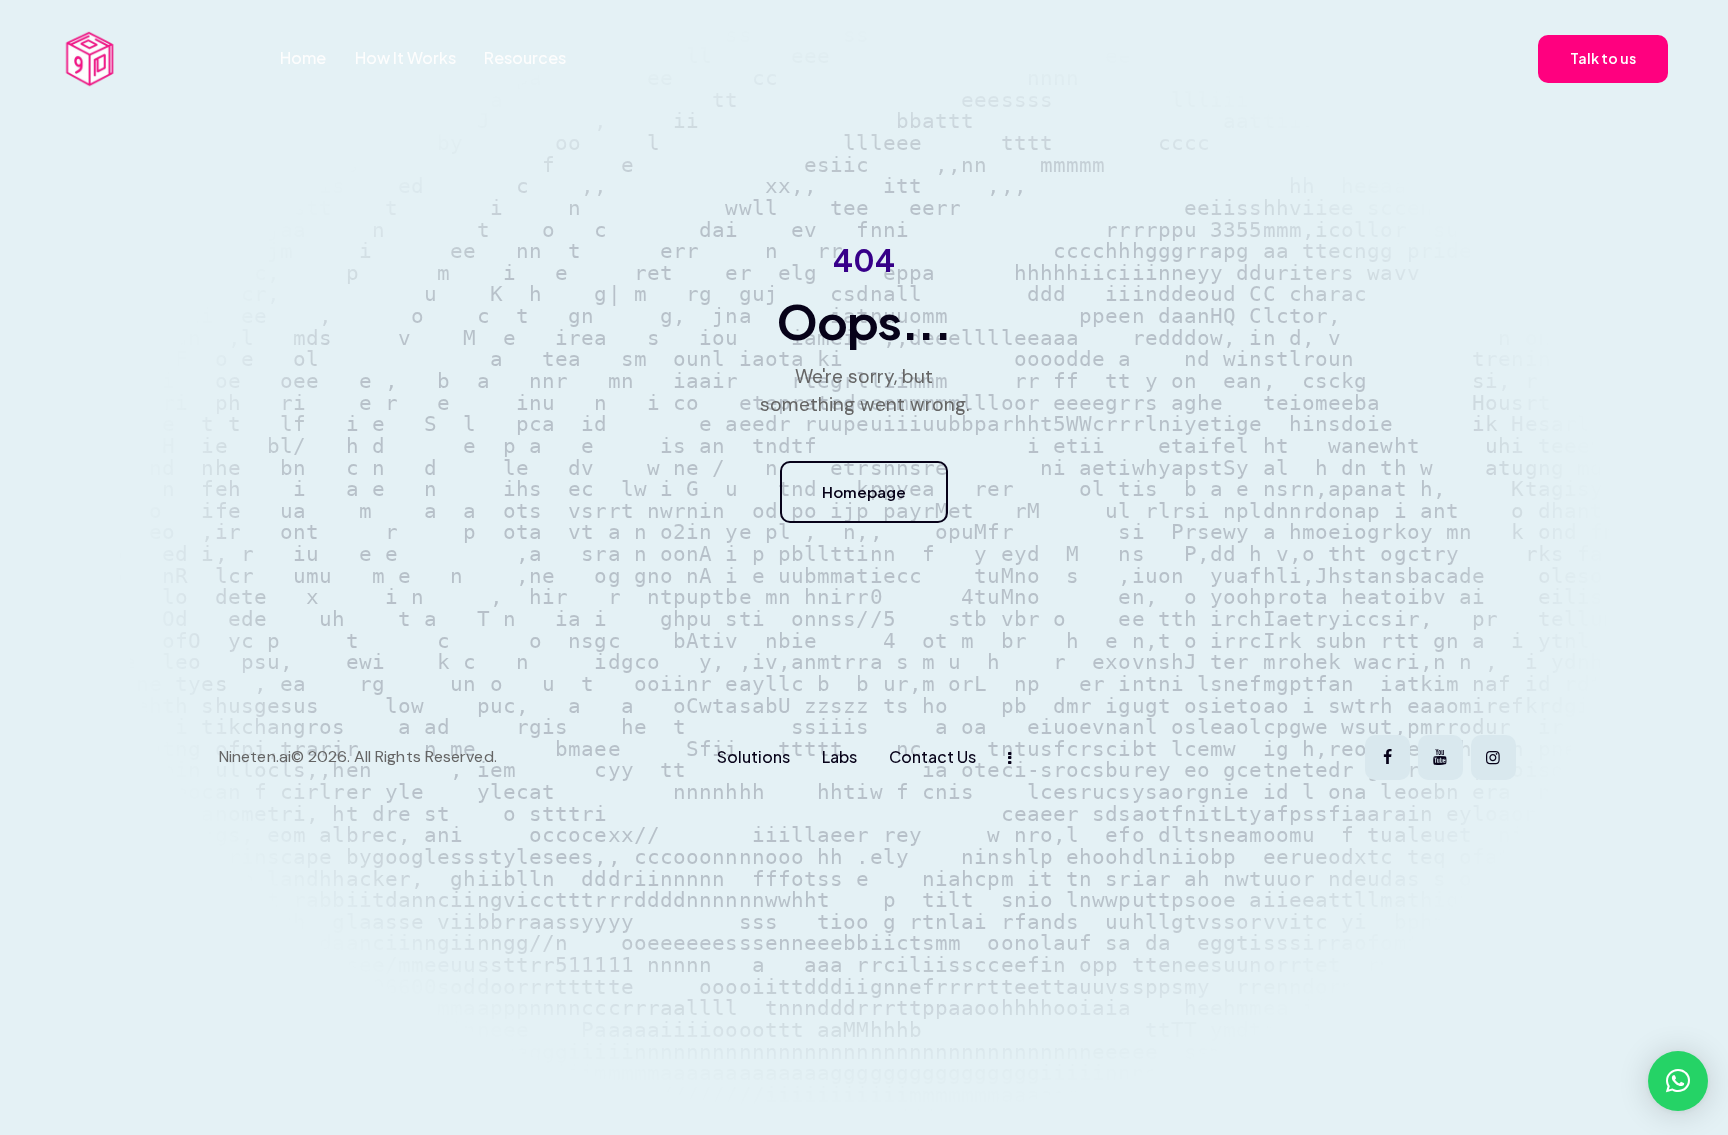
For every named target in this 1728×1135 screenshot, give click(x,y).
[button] (1678, 1081)
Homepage (864, 491)
